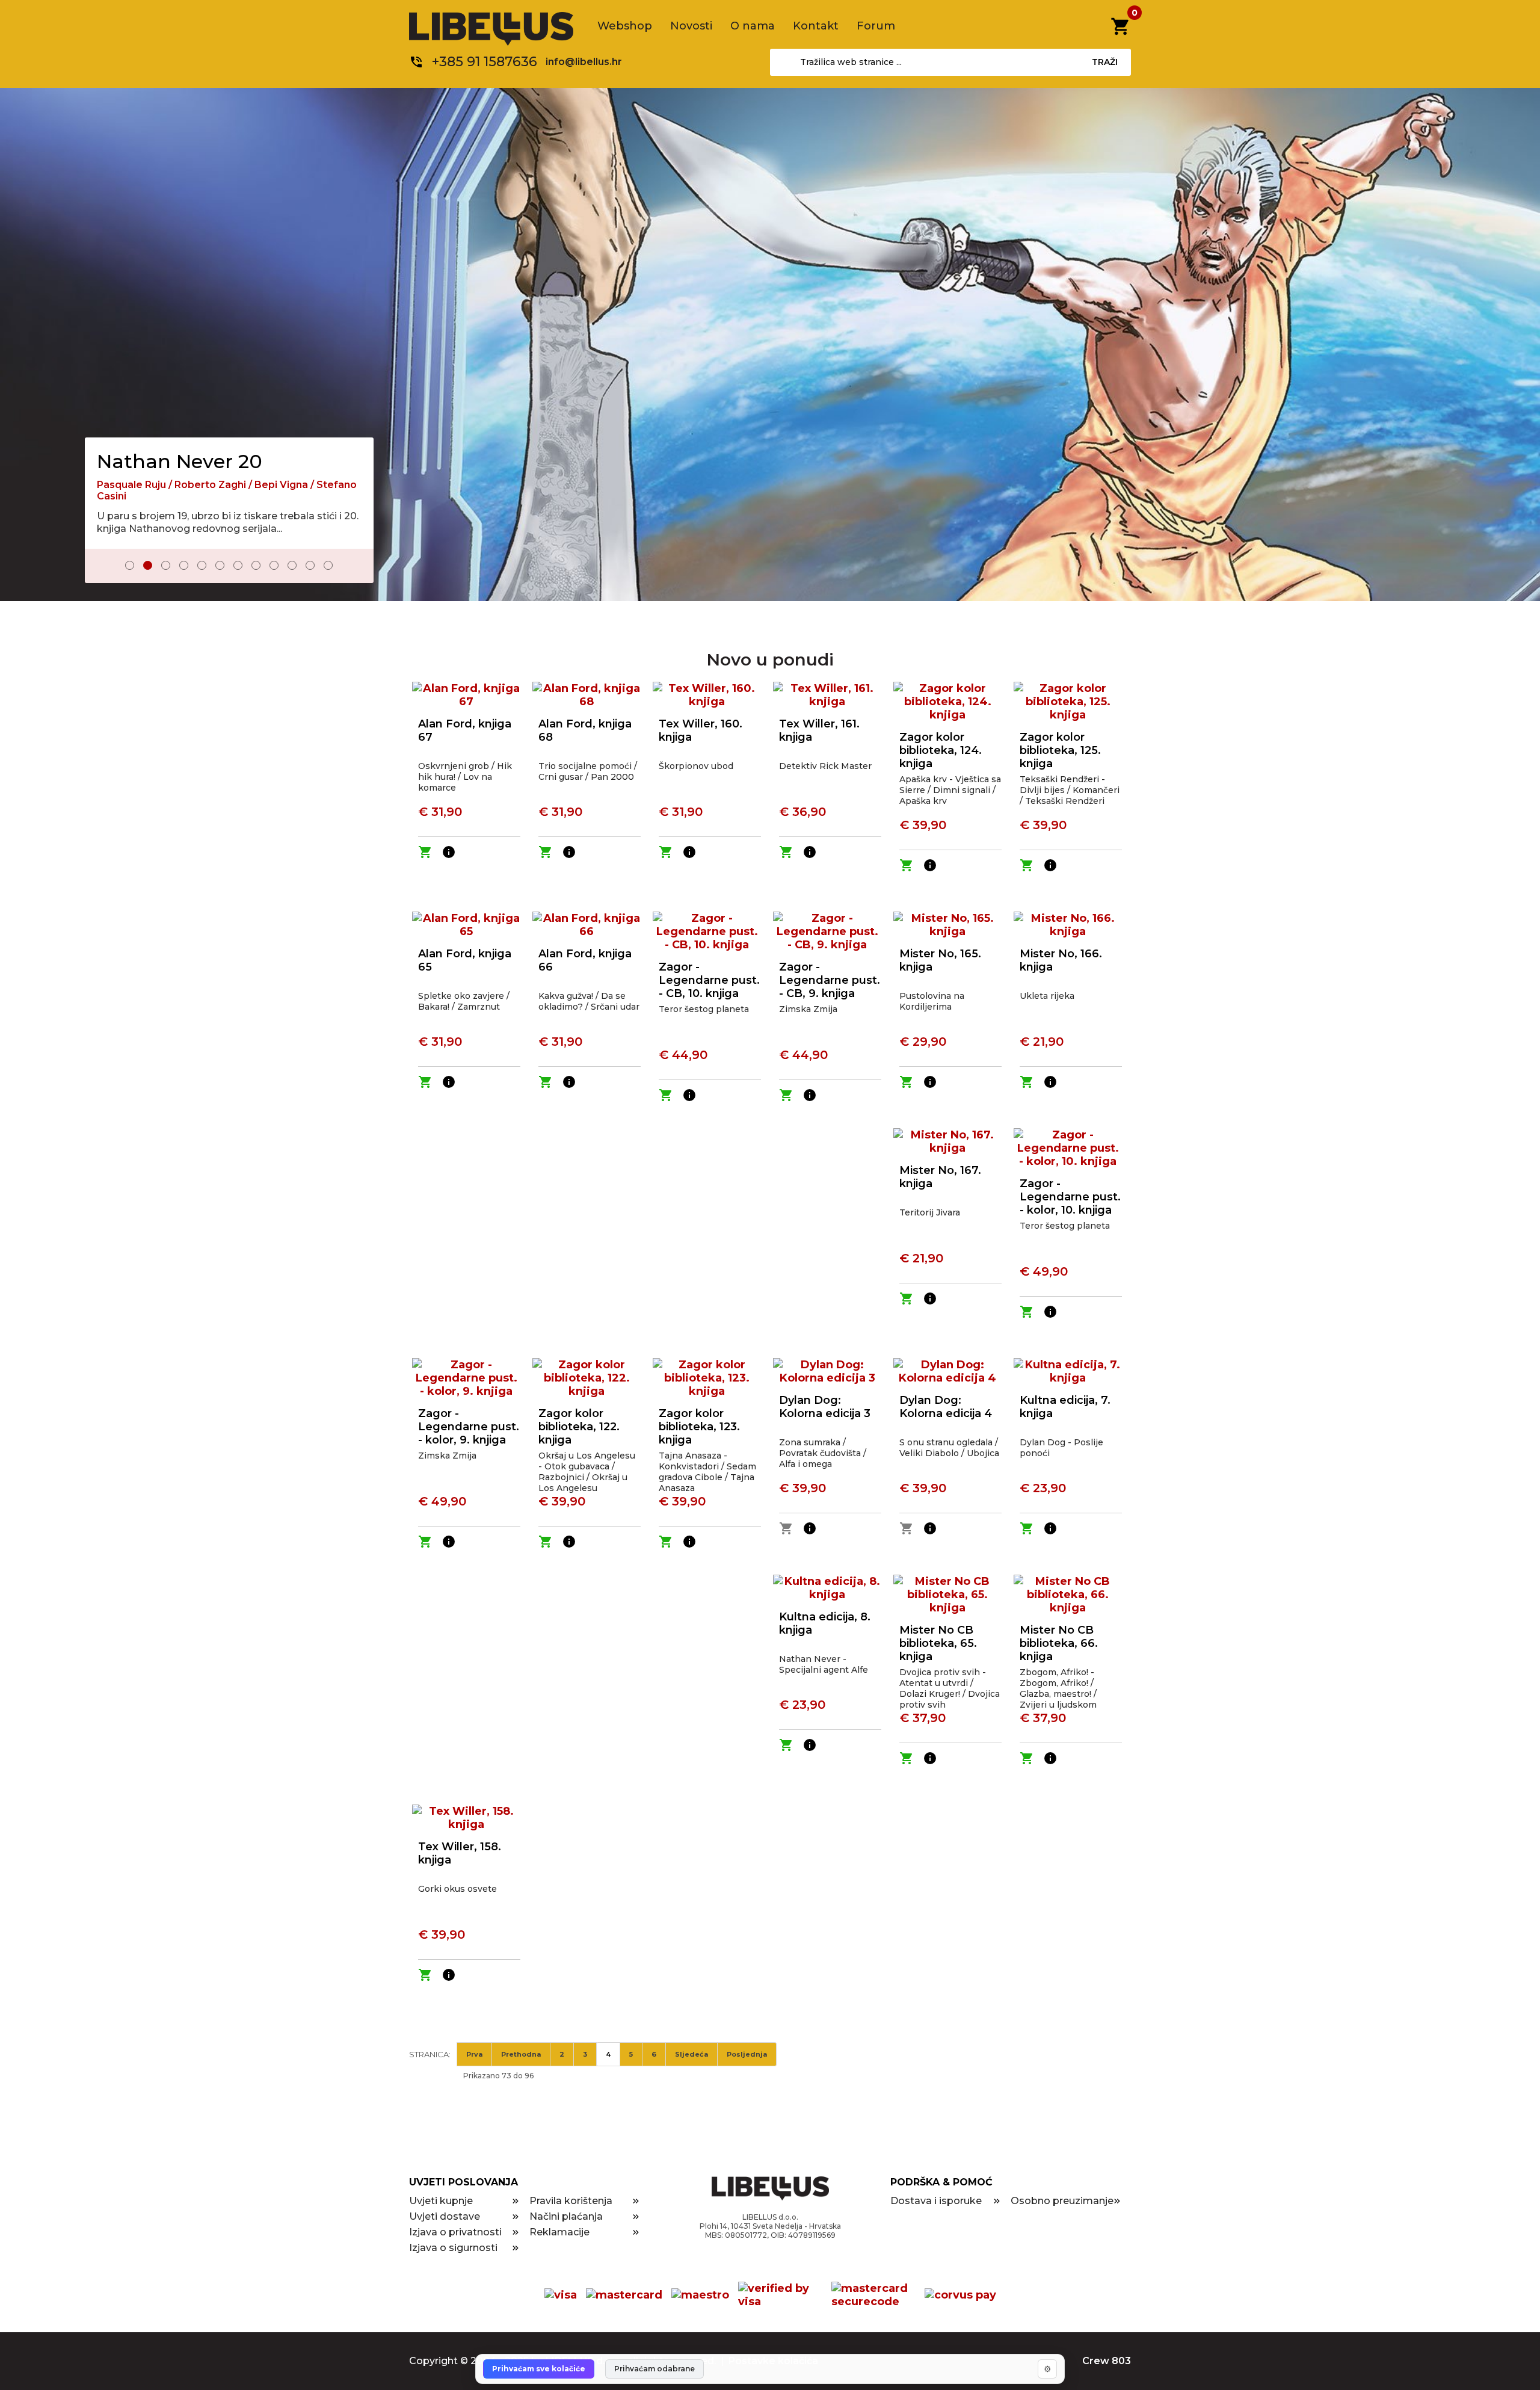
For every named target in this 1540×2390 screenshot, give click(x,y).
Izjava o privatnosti (455, 2232)
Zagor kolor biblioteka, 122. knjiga (579, 1427)
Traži (1105, 62)
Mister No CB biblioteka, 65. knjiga (938, 1643)
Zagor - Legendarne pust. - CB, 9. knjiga (830, 980)
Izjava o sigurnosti (453, 2248)
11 (310, 565)
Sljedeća (691, 2054)
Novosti (691, 26)
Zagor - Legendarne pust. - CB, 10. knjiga (709, 980)
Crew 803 (1107, 2361)
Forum (876, 26)
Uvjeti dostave (445, 2216)
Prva (474, 2054)
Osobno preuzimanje (1062, 2201)
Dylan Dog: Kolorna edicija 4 (946, 1407)
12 (328, 565)
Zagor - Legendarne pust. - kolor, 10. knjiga (1070, 1197)
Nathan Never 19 (177, 450)
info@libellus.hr (584, 62)
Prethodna (521, 2054)
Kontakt (816, 26)
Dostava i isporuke (936, 2201)
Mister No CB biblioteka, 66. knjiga (1059, 1643)
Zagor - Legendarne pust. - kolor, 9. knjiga (469, 1427)
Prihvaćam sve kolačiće (539, 2369)
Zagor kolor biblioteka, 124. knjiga (941, 750)
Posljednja (747, 2054)
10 (292, 565)
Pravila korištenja (571, 2201)
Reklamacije (559, 2232)
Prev (102, 567)
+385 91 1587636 (485, 62)
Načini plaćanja (566, 2216)
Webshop (625, 26)
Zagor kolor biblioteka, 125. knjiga (1060, 750)
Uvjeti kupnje (441, 2201)
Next (356, 567)
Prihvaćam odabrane (654, 2369)
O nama (753, 26)
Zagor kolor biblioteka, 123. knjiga (699, 1427)
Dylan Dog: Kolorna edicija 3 (825, 1407)
